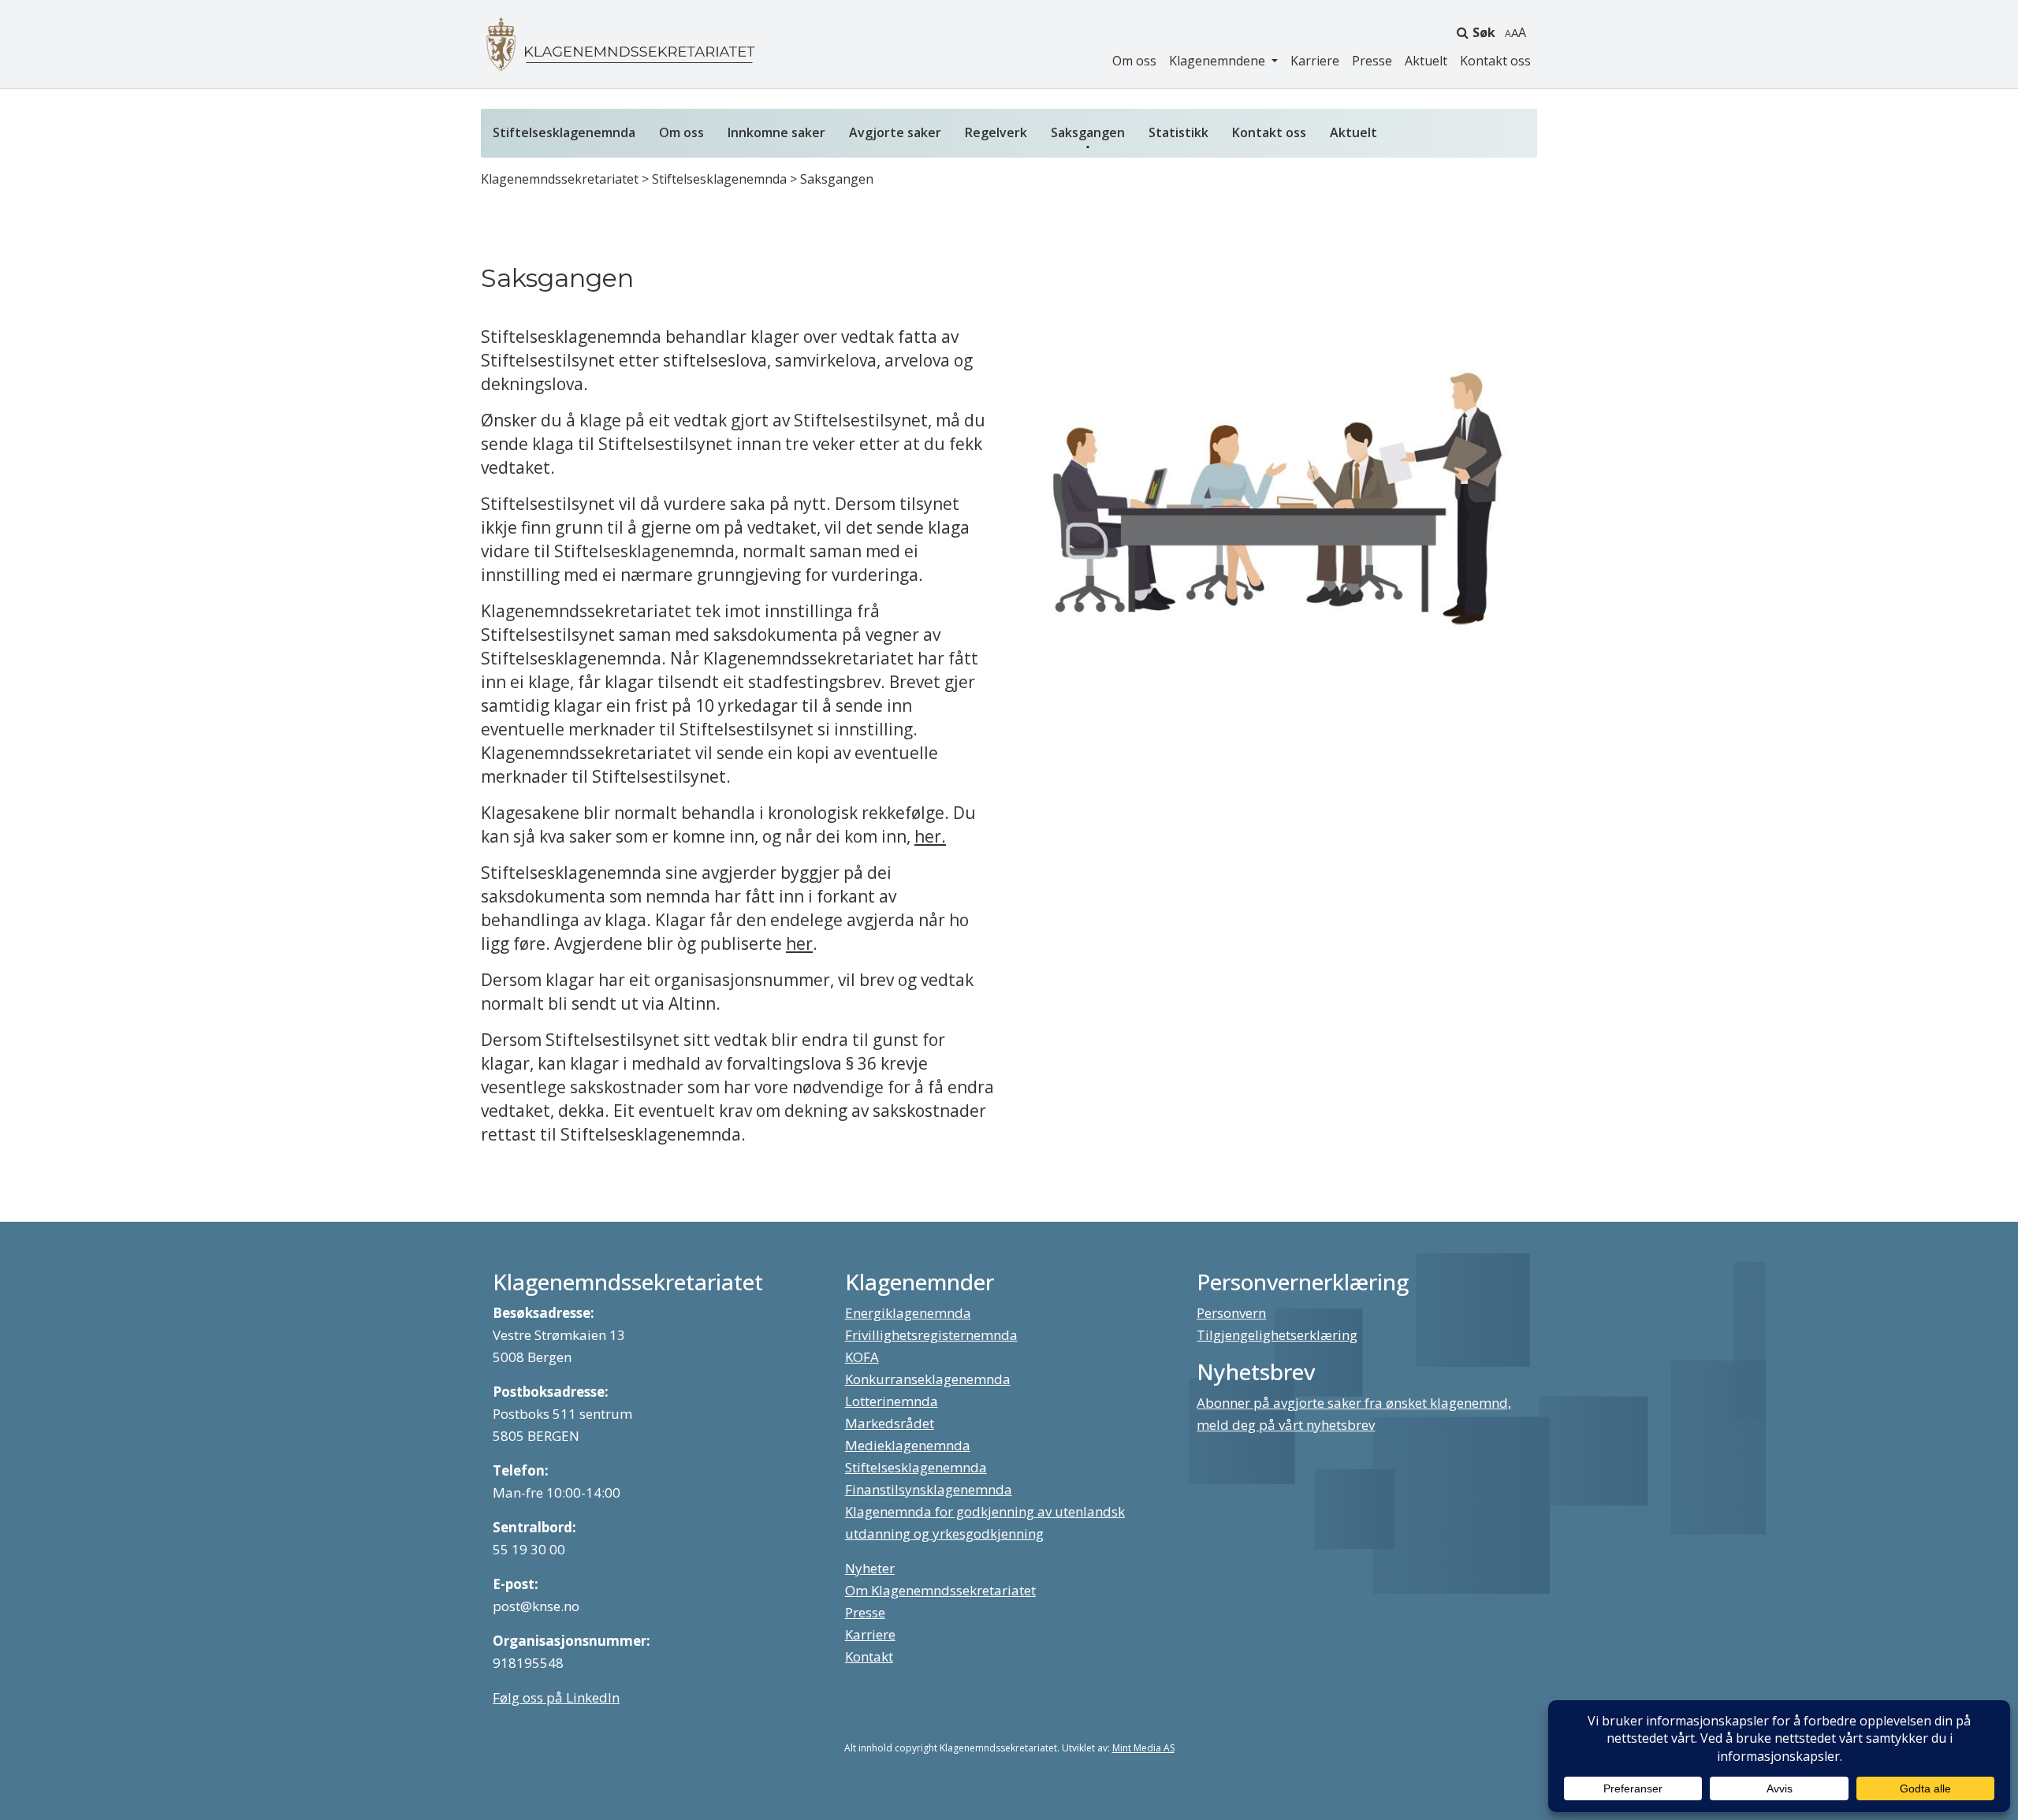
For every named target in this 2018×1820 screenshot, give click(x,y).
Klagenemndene (1219, 61)
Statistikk (1178, 132)
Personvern (1231, 1313)
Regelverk (996, 132)
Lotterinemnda (892, 1401)
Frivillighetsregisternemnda (931, 1335)
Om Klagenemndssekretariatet (940, 1590)
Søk (1484, 32)
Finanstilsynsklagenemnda (929, 1489)
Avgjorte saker (895, 132)
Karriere (1315, 61)
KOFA (862, 1357)
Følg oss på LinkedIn (556, 1697)
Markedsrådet (890, 1423)
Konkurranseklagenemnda (928, 1379)
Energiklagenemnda (908, 1313)
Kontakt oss (1495, 61)
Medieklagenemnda (908, 1445)
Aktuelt (1426, 61)
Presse (1372, 61)
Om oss (1134, 61)
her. (930, 836)
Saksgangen (1088, 132)
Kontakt (869, 1656)
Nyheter (870, 1568)
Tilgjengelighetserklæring (1277, 1335)
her (799, 943)
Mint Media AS (1143, 1748)
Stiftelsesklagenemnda (564, 132)
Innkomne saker (776, 132)
